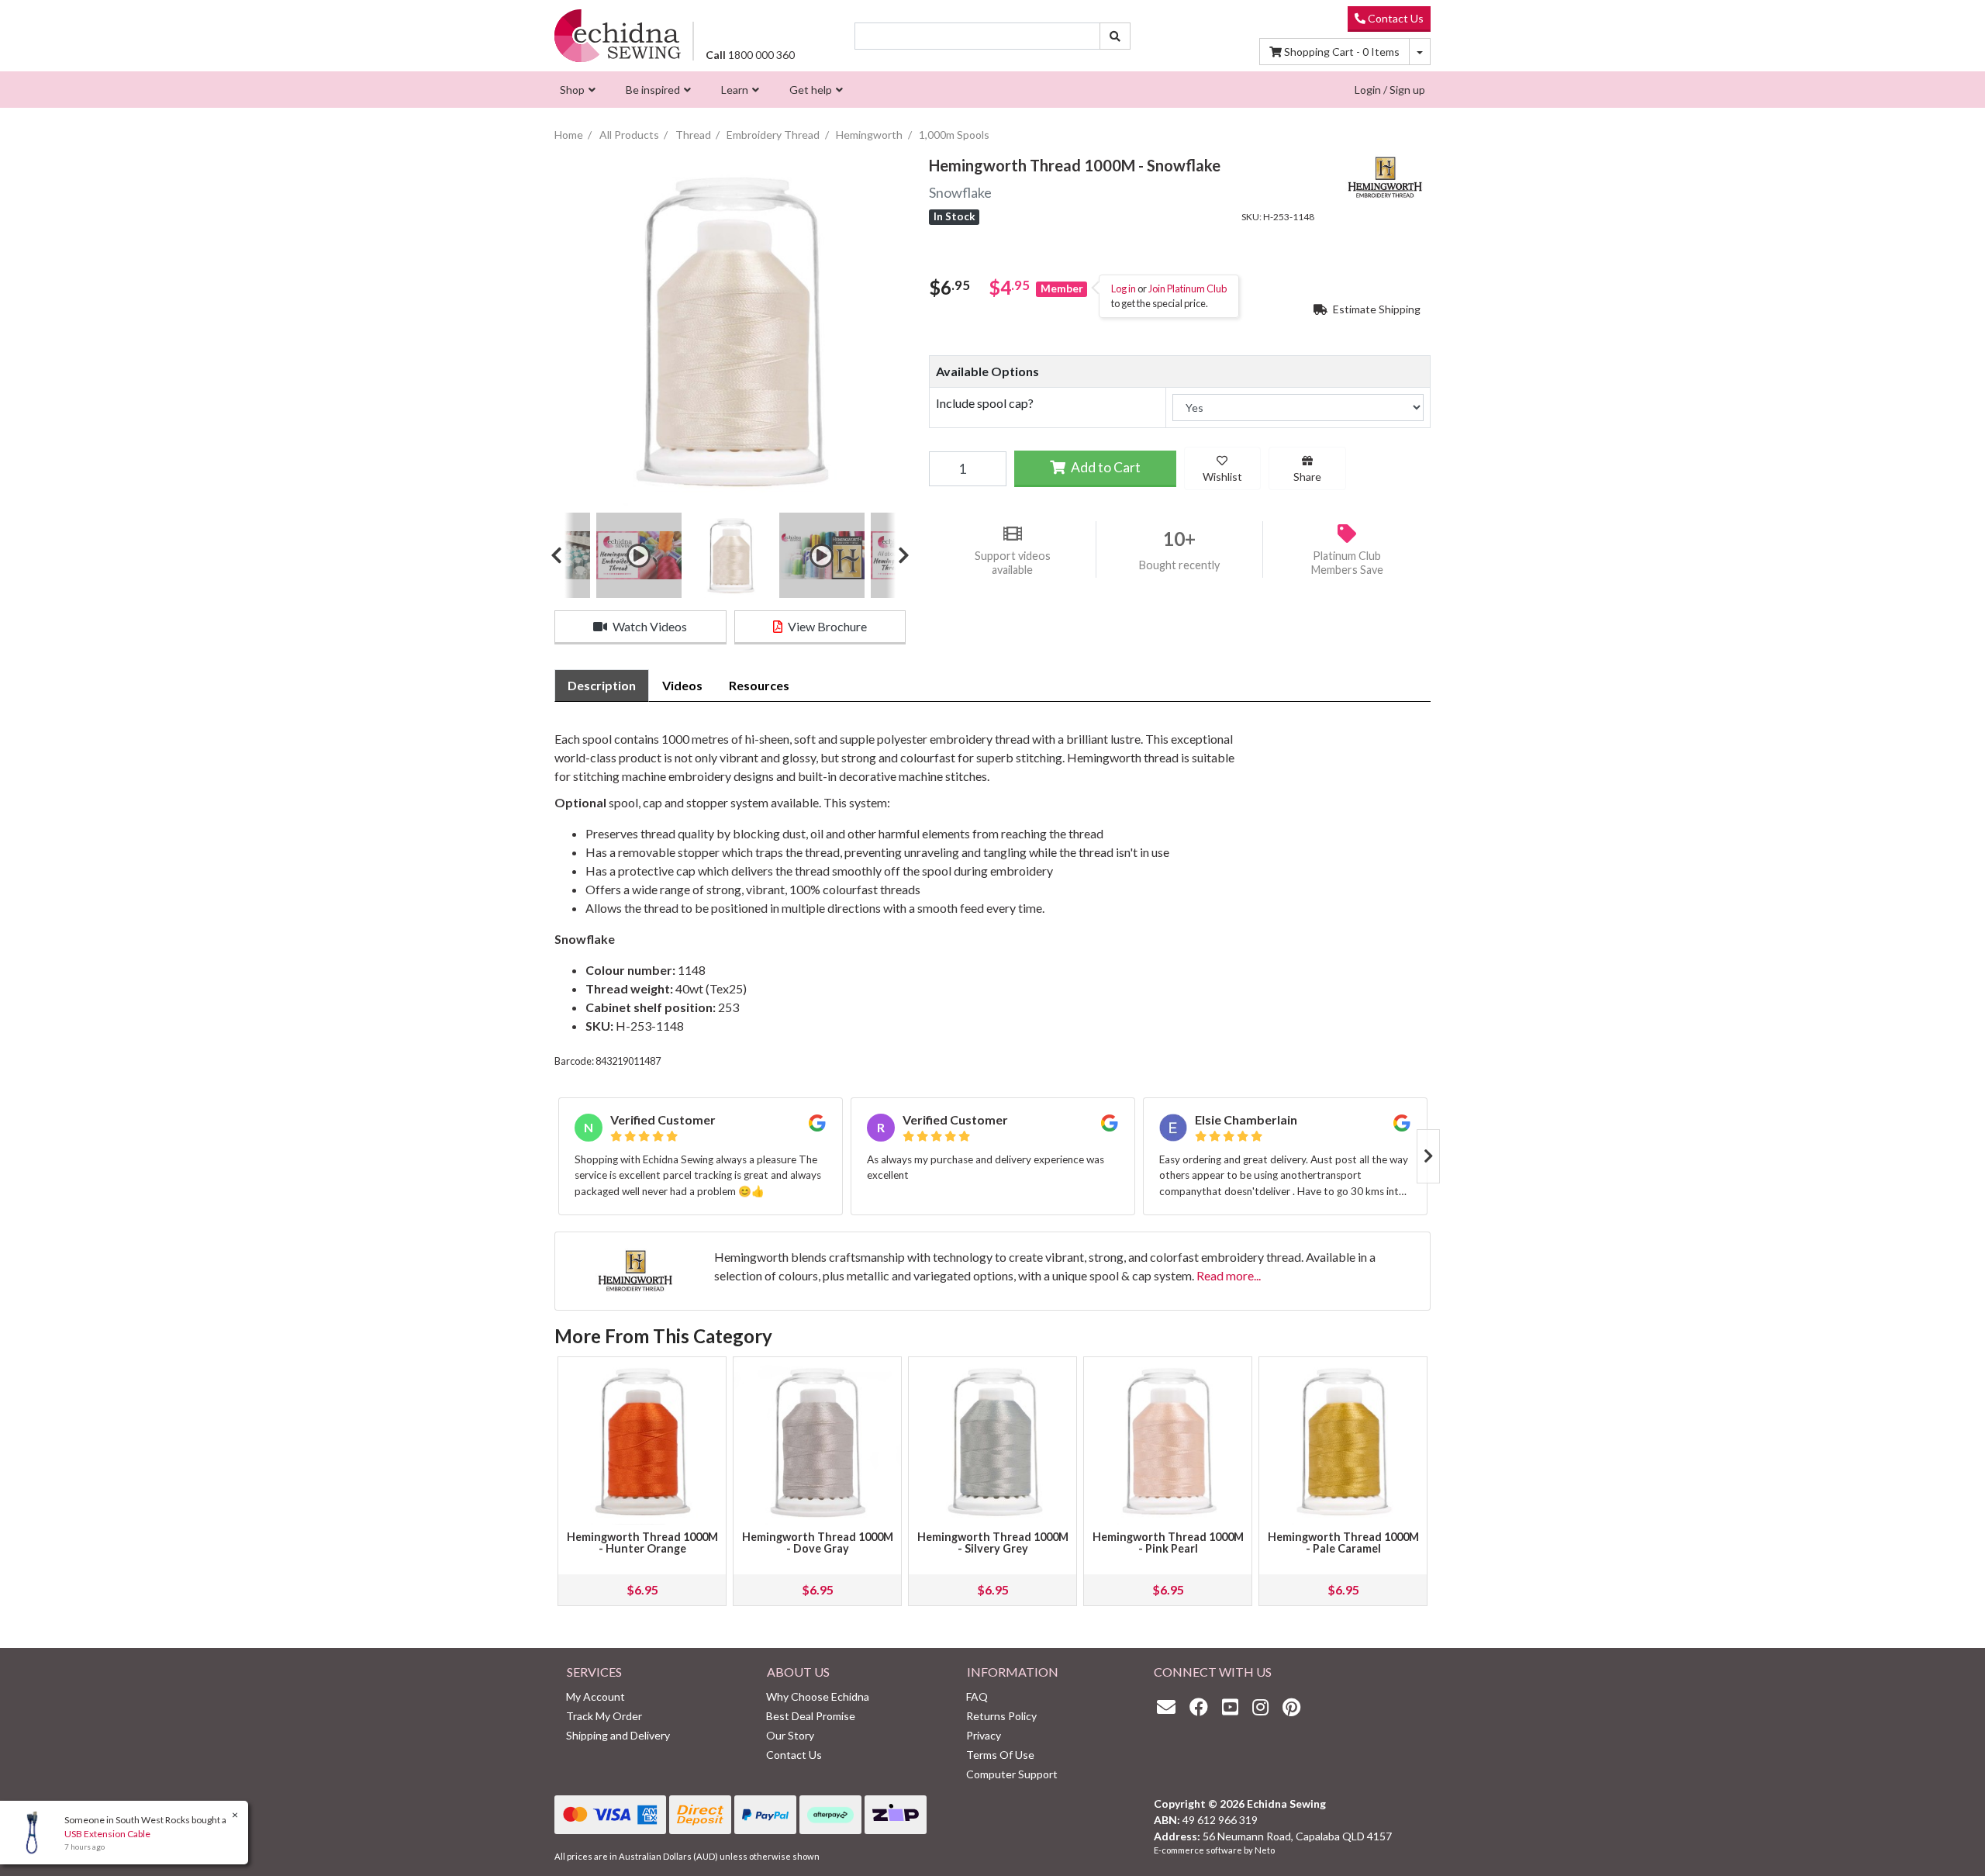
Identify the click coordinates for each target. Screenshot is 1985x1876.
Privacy (984, 1735)
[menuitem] (576, 90)
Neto (1265, 1850)
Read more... (1229, 1275)
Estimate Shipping (1376, 309)
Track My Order (604, 1716)
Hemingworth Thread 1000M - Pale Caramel (1343, 1543)
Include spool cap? (985, 403)
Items (1342, 52)
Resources (759, 685)
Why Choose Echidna (818, 1696)
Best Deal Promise (811, 1716)
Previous (562, 555)
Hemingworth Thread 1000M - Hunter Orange (642, 1543)
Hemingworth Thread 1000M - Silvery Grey (993, 1543)
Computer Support (1012, 1774)
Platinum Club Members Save (1347, 562)
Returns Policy (1001, 1716)
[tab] (602, 686)
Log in (1124, 288)
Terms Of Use (1000, 1755)
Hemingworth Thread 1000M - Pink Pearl (1168, 1543)
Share (1307, 477)
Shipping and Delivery (618, 1735)
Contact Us (1395, 18)
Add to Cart (1105, 467)
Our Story (790, 1735)
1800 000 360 (750, 55)
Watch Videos (649, 626)
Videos (682, 685)
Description (602, 685)
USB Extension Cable (107, 1834)
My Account (595, 1696)
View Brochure (826, 626)
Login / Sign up (1390, 90)
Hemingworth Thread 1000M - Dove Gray (818, 1543)
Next (898, 555)
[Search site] (1115, 36)
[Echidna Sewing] (618, 35)
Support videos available (1013, 562)
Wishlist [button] (1222, 477)
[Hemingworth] (1384, 176)
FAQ (977, 1696)
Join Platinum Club (1188, 288)
